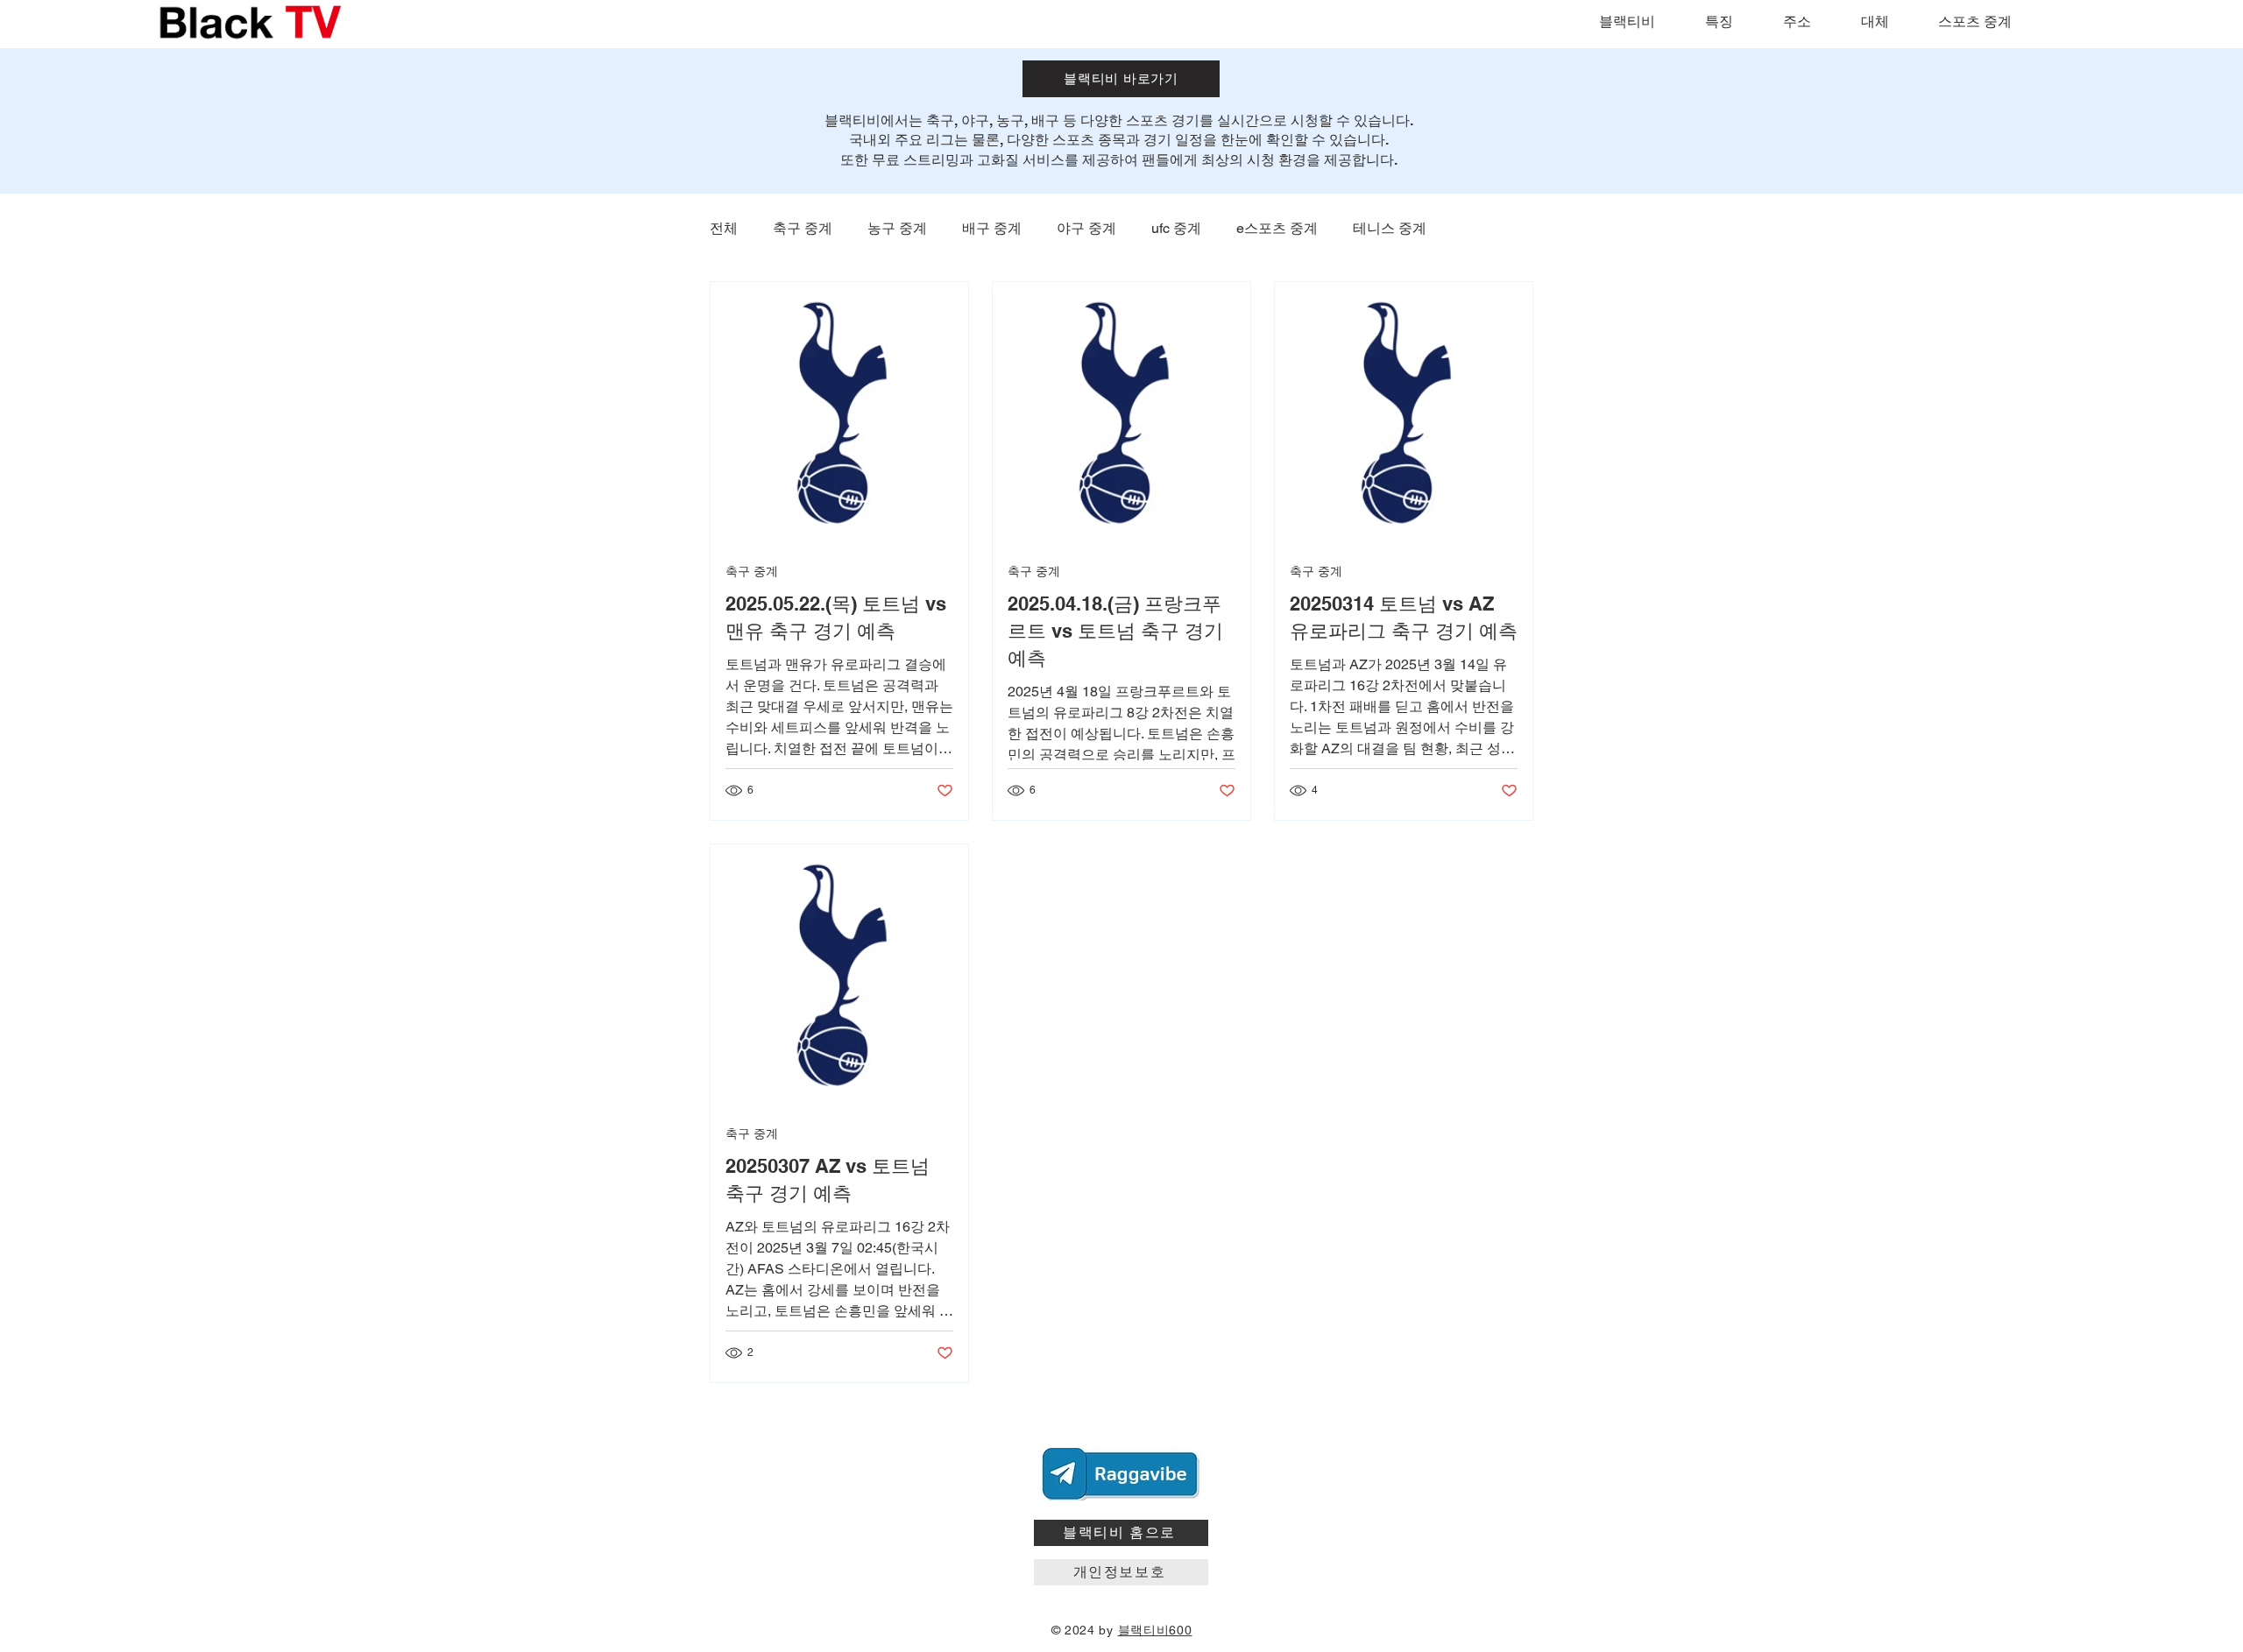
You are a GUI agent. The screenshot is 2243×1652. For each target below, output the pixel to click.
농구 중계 (897, 228)
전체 (724, 228)
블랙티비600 (1155, 1630)
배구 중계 (992, 228)
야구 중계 (1086, 228)
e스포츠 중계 (1277, 228)
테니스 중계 (1390, 228)
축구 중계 (803, 228)
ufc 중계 (1176, 228)
